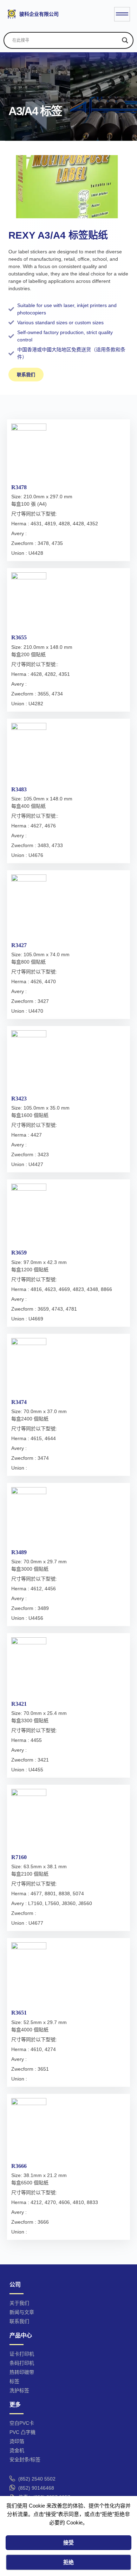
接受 (68, 2542)
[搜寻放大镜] (125, 40)
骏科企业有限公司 (39, 14)
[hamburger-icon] (122, 14)
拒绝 (68, 2562)
